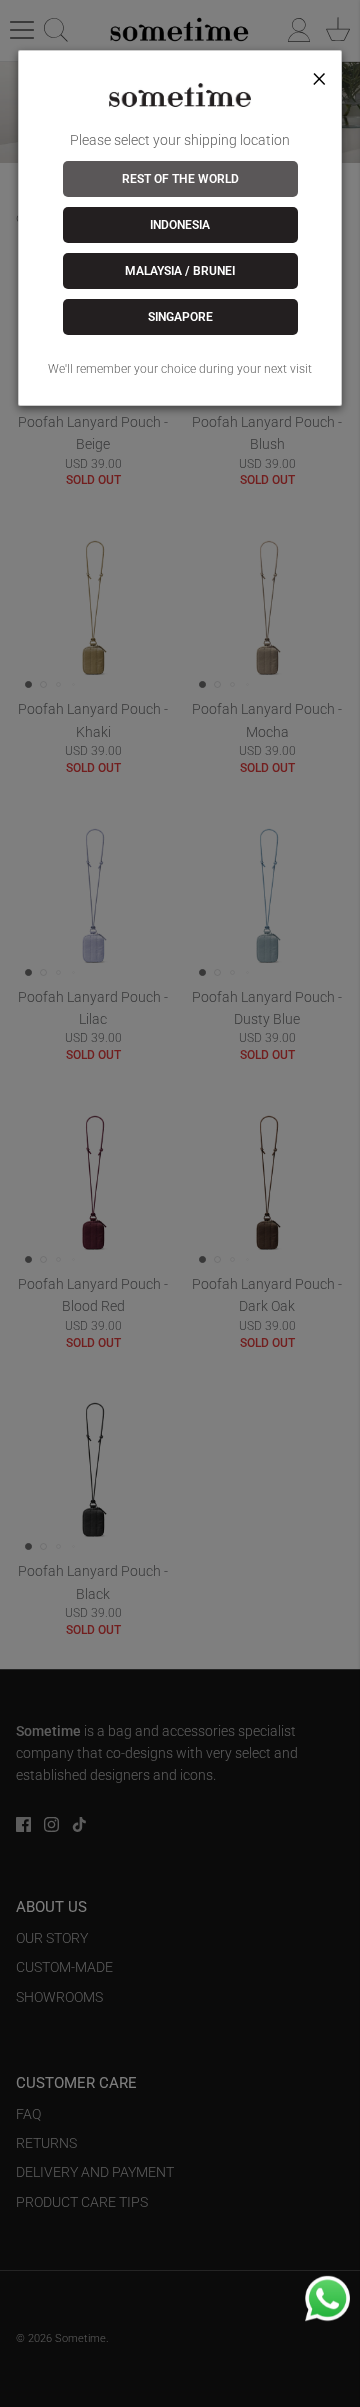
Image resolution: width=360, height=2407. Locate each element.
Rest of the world (180, 179)
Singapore (180, 317)
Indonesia (180, 225)
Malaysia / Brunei (180, 271)
